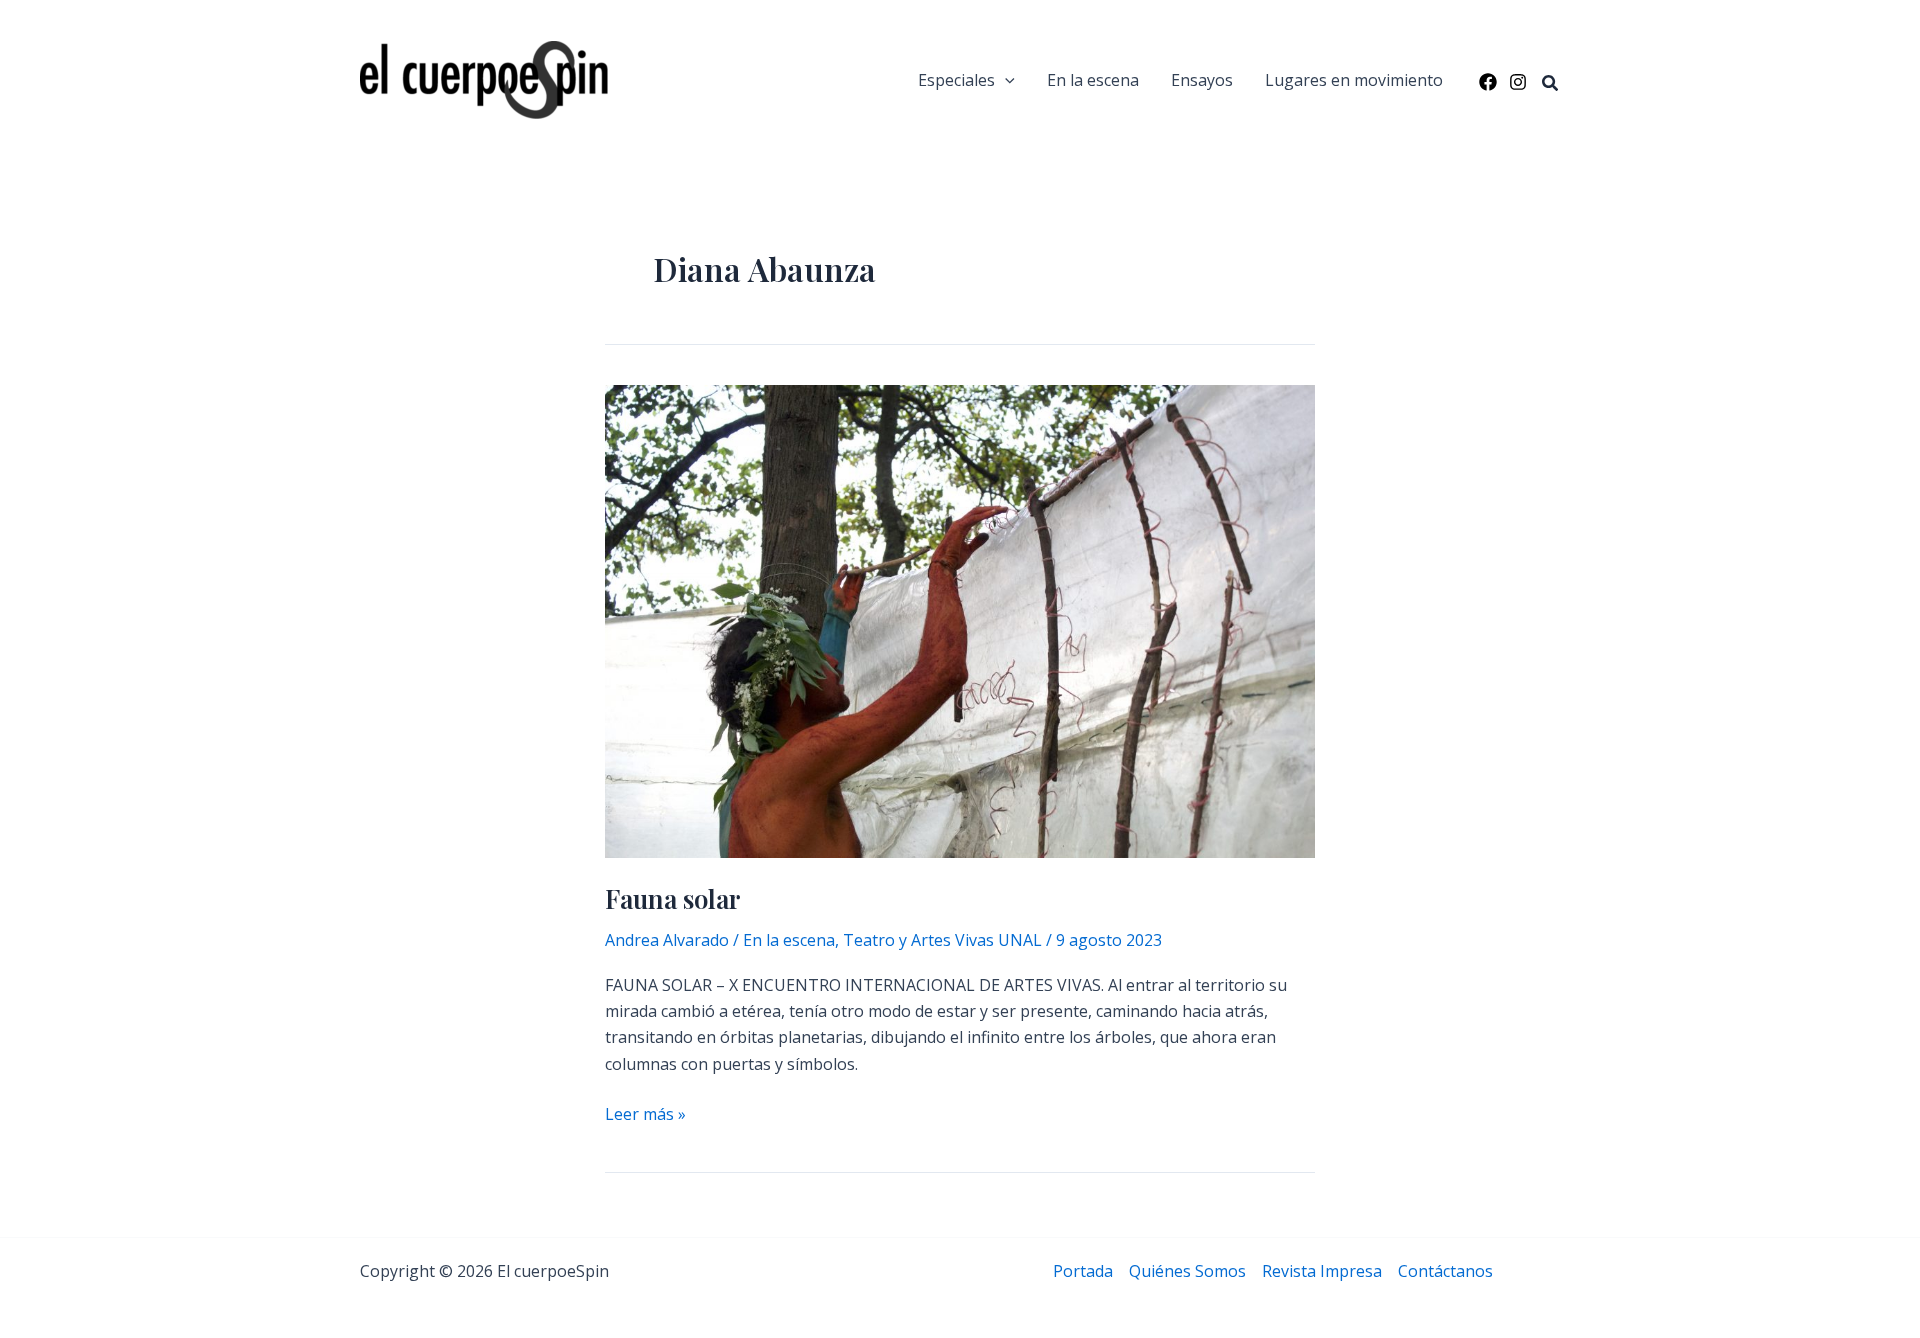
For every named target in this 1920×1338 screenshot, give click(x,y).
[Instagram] (1518, 82)
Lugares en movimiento (1354, 80)
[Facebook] (1488, 82)
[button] (1005, 80)
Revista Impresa (1322, 1271)
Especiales (956, 80)
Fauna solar (673, 898)
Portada (1083, 1271)
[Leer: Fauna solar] (960, 620)
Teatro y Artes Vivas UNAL (942, 940)
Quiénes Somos (1187, 1271)
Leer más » (645, 1114)
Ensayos (1202, 80)
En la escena (1093, 80)
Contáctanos (1445, 1271)
